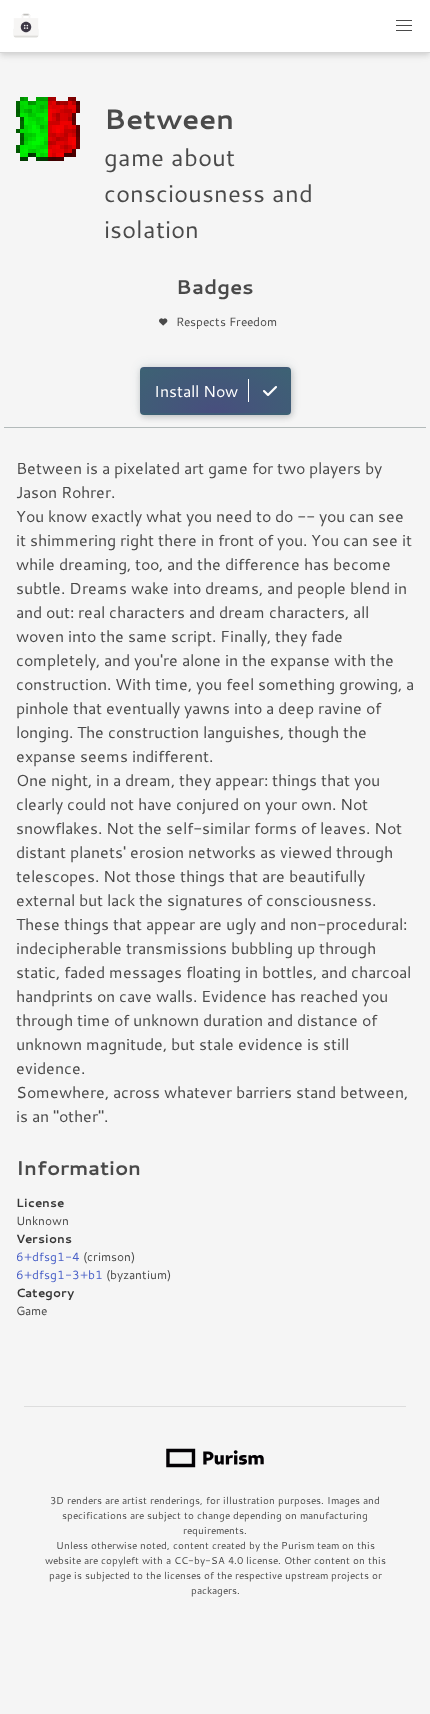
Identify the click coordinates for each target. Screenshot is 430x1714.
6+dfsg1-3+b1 (59, 1274)
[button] (404, 26)
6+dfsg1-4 (48, 1256)
